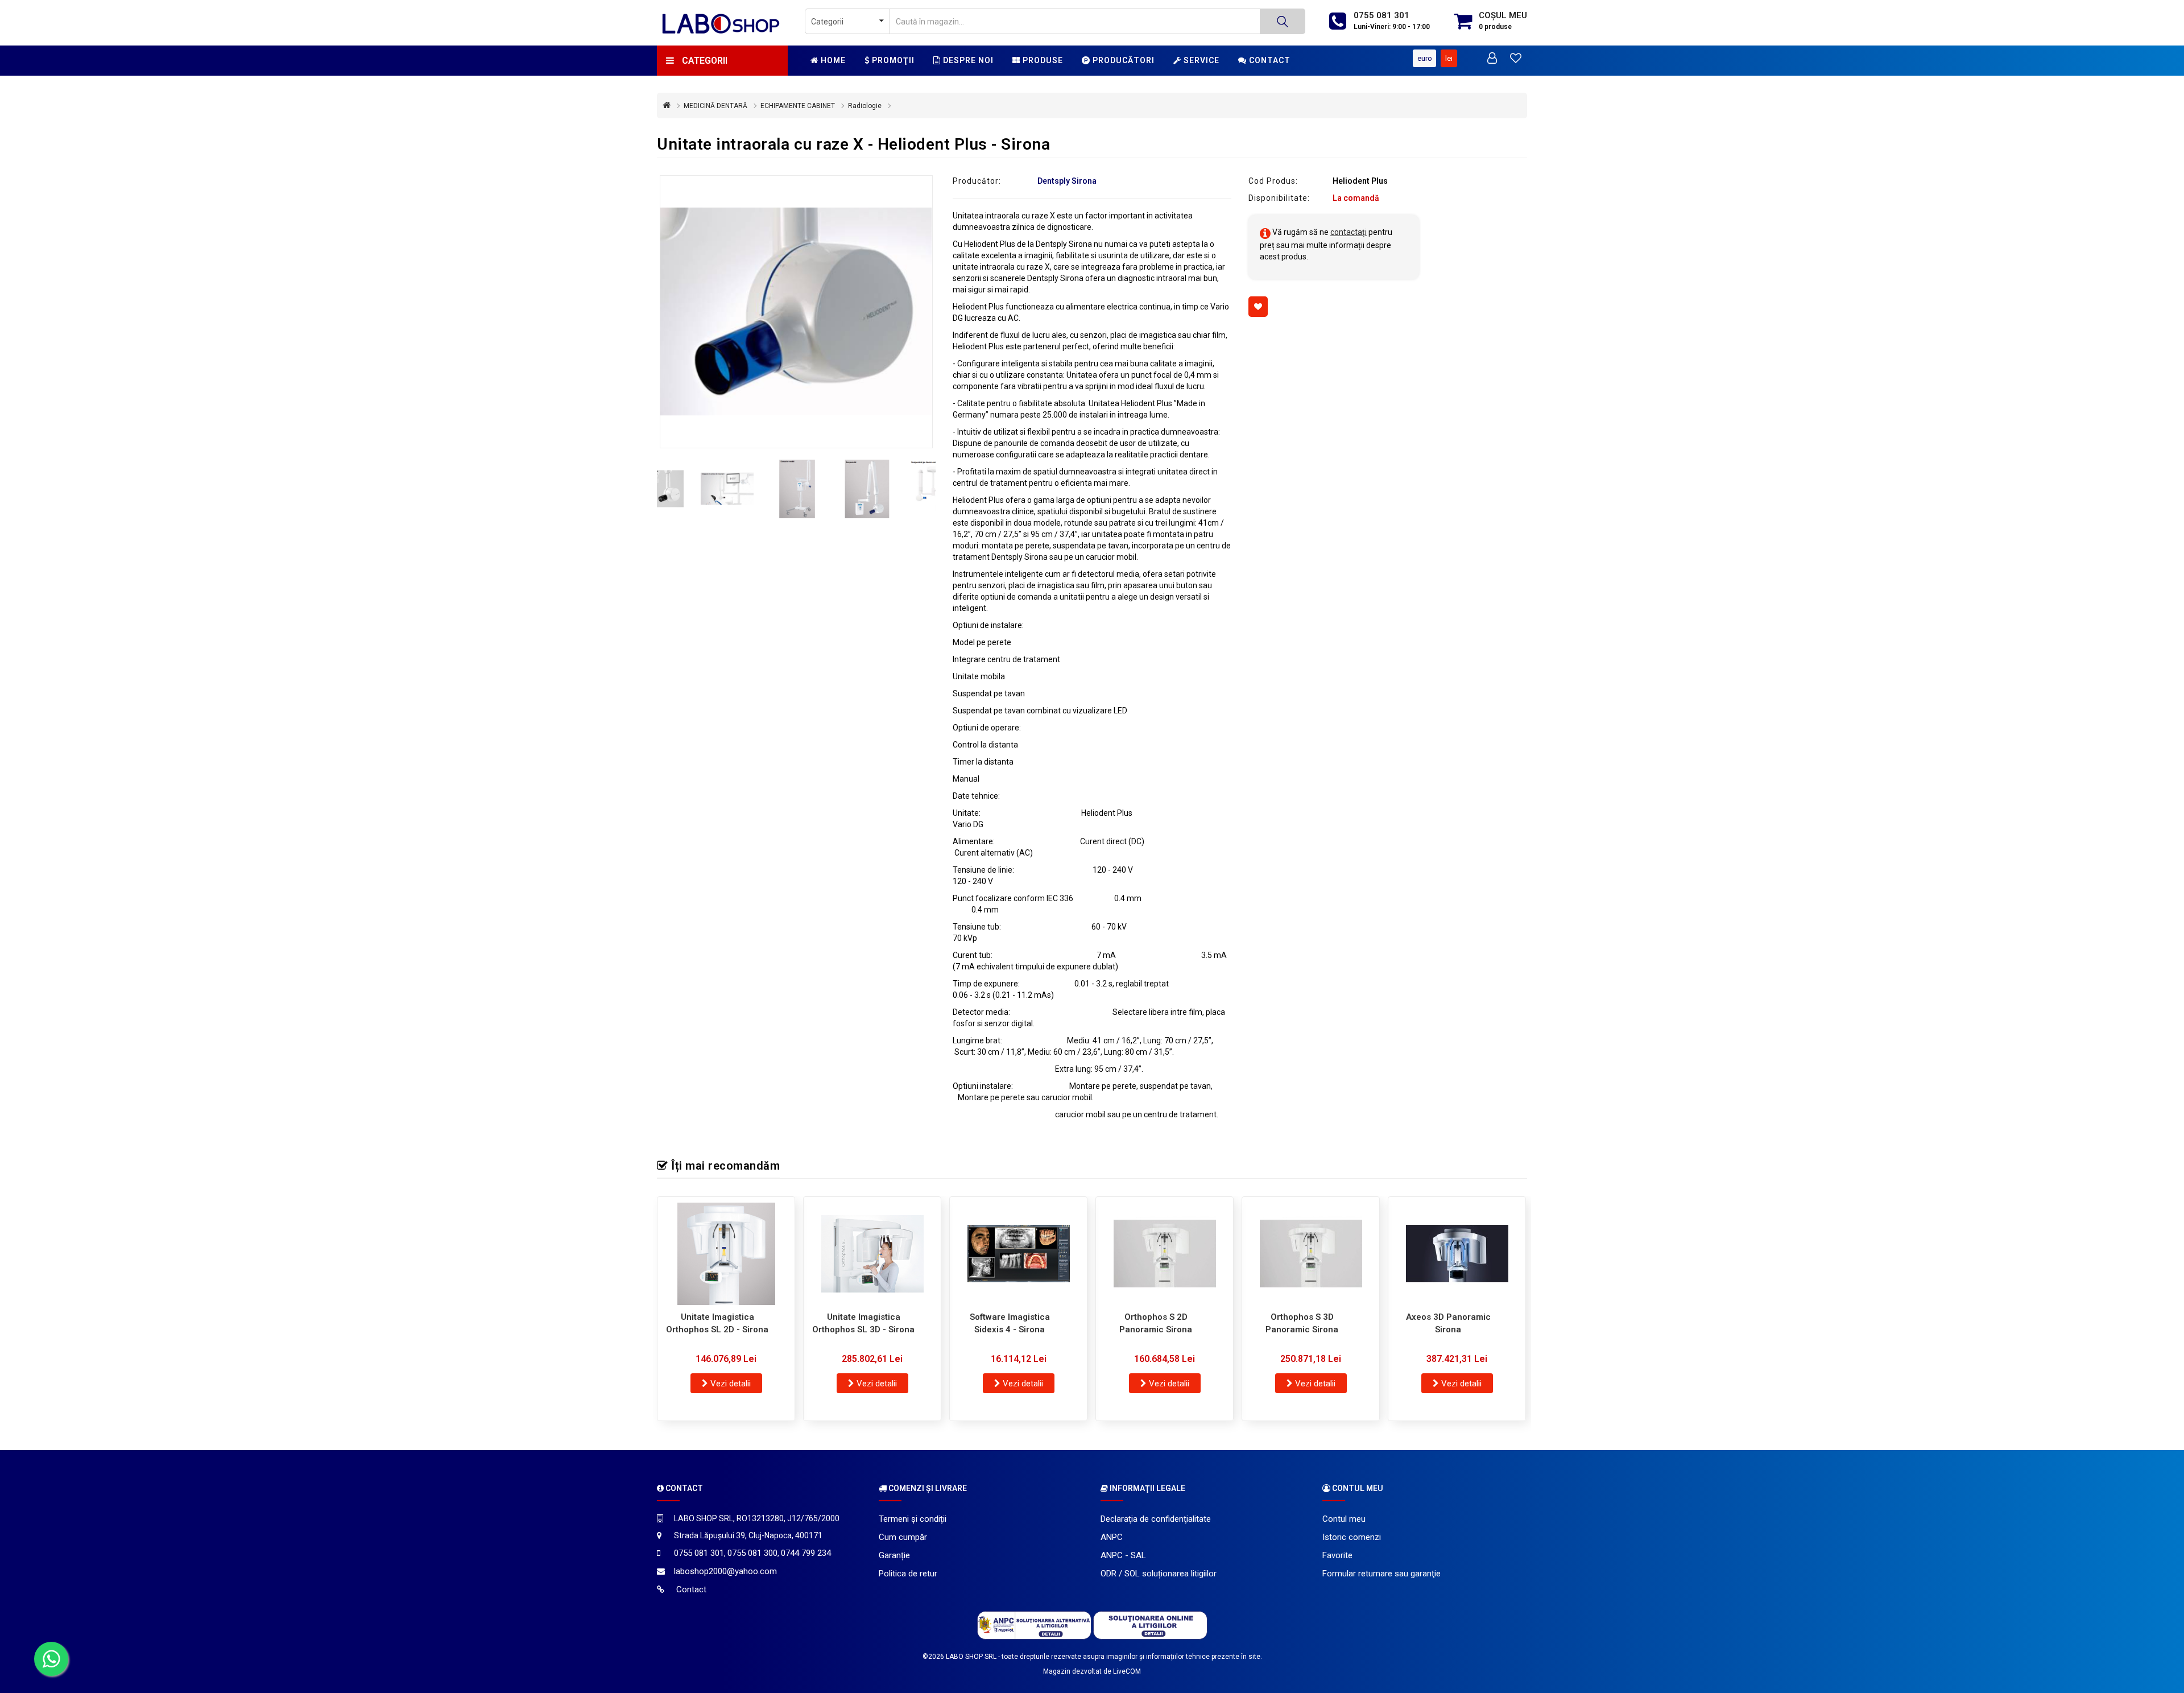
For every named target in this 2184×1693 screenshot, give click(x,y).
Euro (1425, 58)
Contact (1269, 60)
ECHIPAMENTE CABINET (798, 106)
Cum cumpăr (903, 1537)
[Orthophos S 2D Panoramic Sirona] (1165, 1254)
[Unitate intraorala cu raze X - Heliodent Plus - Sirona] (796, 312)
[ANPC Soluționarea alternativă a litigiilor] (1034, 1625)
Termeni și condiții (913, 1519)
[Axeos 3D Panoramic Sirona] (1457, 1254)
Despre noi (967, 60)
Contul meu (1344, 1519)
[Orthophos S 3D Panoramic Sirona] (1311, 1254)
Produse (1042, 60)
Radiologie (865, 106)
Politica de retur (908, 1574)
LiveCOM (1127, 1671)
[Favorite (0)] (1516, 59)
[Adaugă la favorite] (1258, 307)
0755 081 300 (752, 1553)
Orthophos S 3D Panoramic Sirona (1302, 1324)
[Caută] (1283, 21)
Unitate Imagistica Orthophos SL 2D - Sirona (717, 1324)
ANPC (1112, 1537)
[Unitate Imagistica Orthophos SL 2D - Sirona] (726, 1254)
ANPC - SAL (1123, 1555)
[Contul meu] (1492, 59)
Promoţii (892, 60)
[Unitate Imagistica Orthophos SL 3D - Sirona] (872, 1254)
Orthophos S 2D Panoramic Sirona (1156, 1324)
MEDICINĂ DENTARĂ (715, 106)
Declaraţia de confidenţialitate (1156, 1519)
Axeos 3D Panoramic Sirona (1448, 1324)
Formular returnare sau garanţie (1381, 1574)
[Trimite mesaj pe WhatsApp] (51, 1659)
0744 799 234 (806, 1553)
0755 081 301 (1381, 15)
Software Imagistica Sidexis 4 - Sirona (1010, 1324)
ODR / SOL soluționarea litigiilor (1159, 1574)
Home (832, 60)
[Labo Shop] (722, 23)
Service (1200, 60)
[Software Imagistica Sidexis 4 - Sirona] (1018, 1254)
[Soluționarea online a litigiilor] (1150, 1625)
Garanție (894, 1555)
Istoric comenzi (1352, 1537)
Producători (1122, 60)
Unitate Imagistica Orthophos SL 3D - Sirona (863, 1324)
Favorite (1337, 1555)
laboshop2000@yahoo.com (725, 1571)
